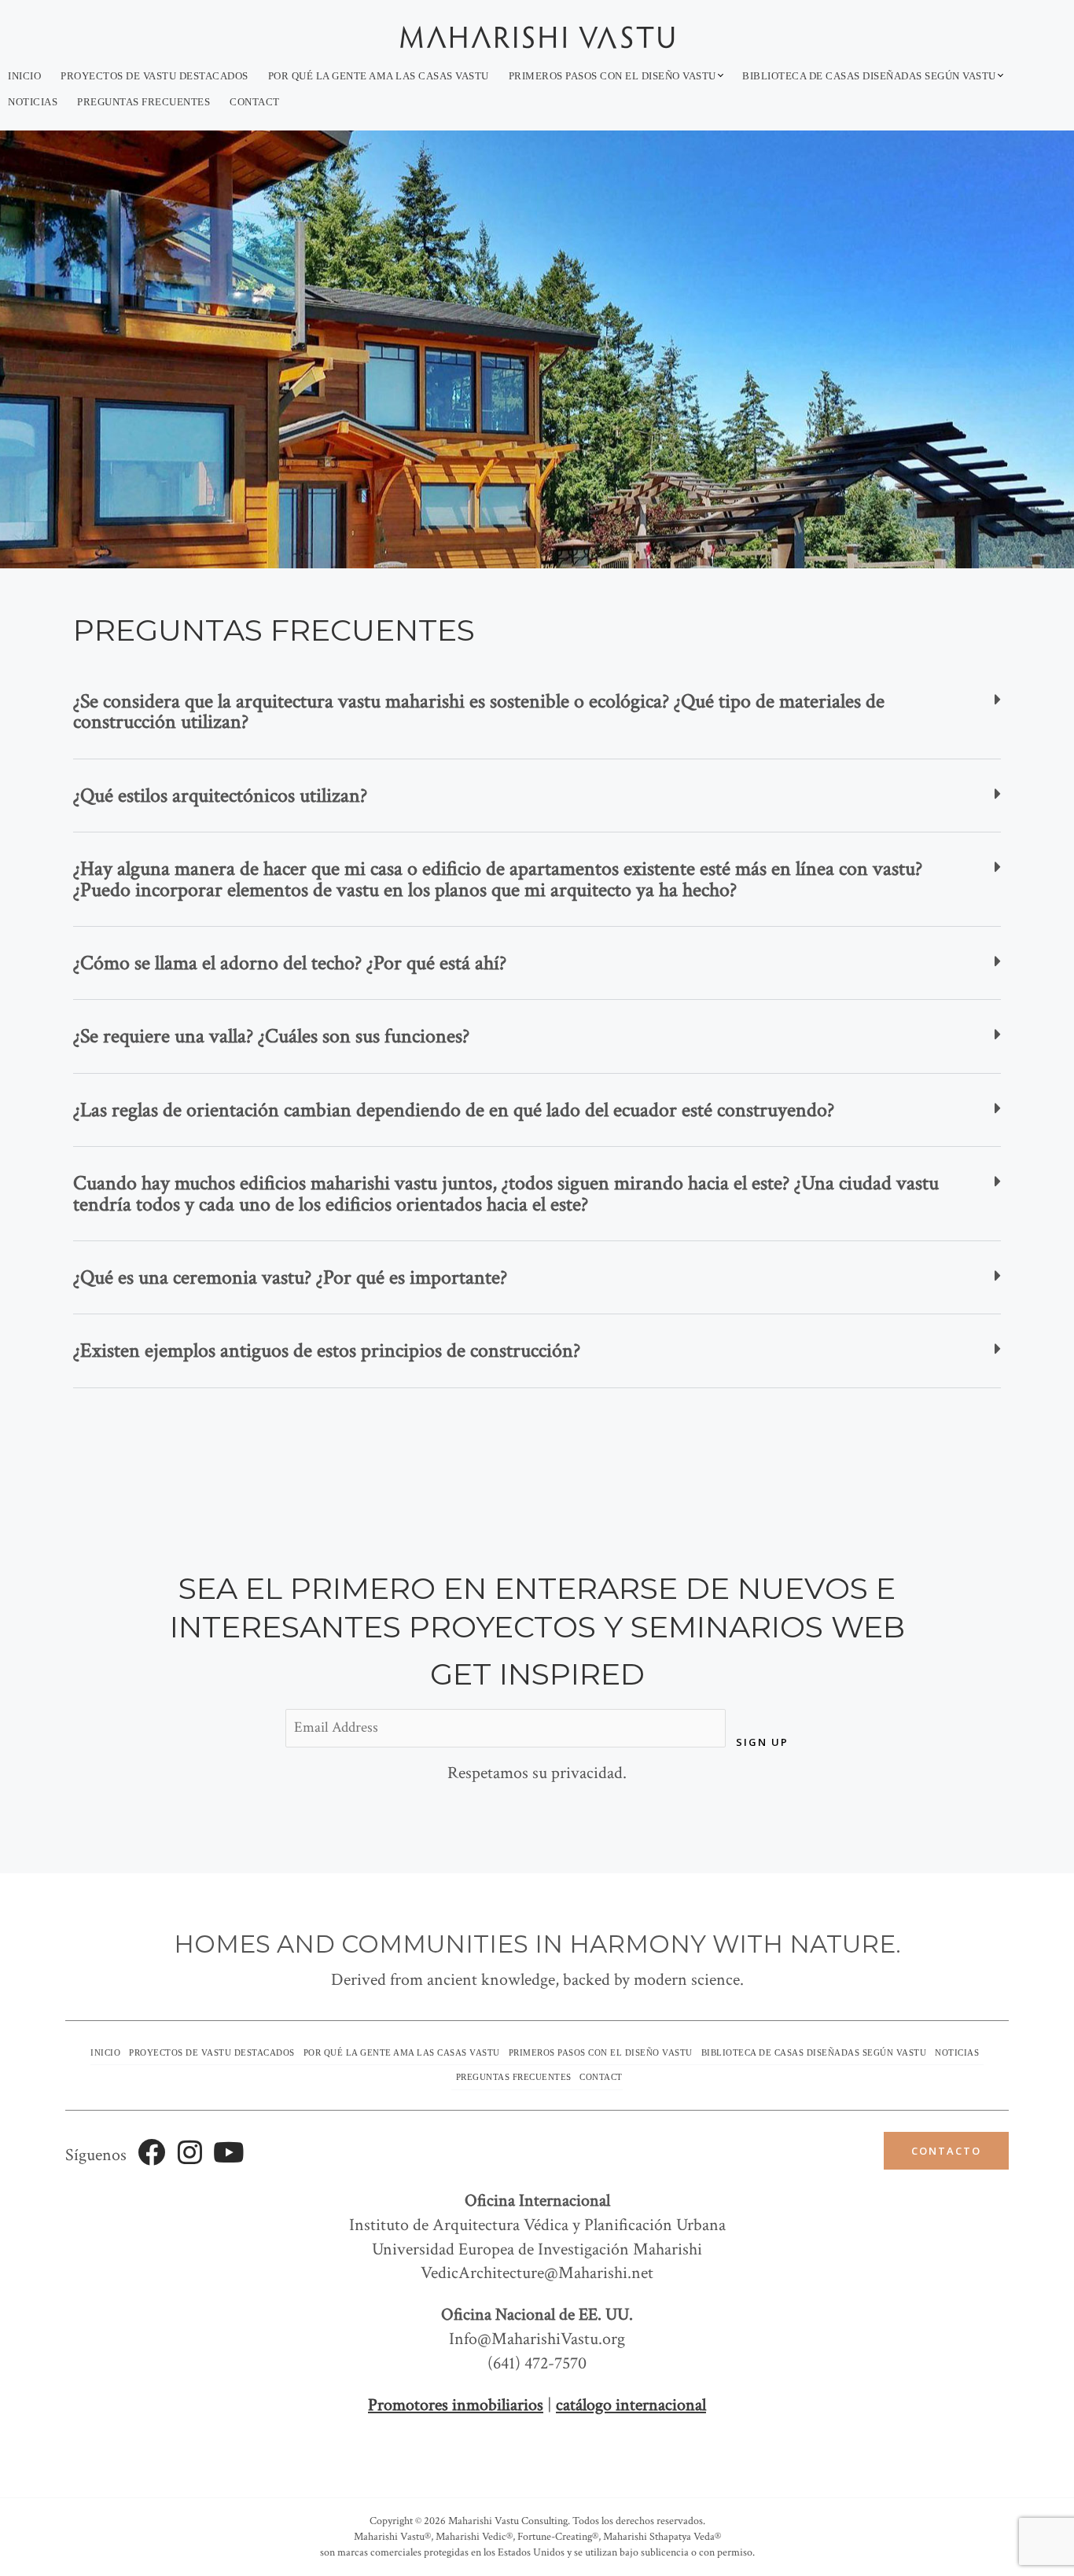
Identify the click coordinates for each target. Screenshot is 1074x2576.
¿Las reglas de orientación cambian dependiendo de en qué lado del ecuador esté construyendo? (454, 1110)
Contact (255, 102)
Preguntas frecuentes (143, 102)
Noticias (33, 102)
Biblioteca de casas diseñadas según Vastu (869, 76)
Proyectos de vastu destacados (154, 76)
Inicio (24, 76)
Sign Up (762, 1742)
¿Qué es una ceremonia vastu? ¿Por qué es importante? (290, 1277)
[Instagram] (190, 2152)
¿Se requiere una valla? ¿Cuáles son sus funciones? (271, 1036)
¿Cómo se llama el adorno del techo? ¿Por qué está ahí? (290, 963)
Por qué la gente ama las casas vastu (379, 76)
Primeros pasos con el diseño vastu (612, 76)
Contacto (946, 2151)
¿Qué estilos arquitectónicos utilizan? (220, 796)
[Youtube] (228, 2152)
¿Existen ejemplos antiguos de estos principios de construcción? (327, 1350)
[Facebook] (151, 2152)
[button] (537, 712)
